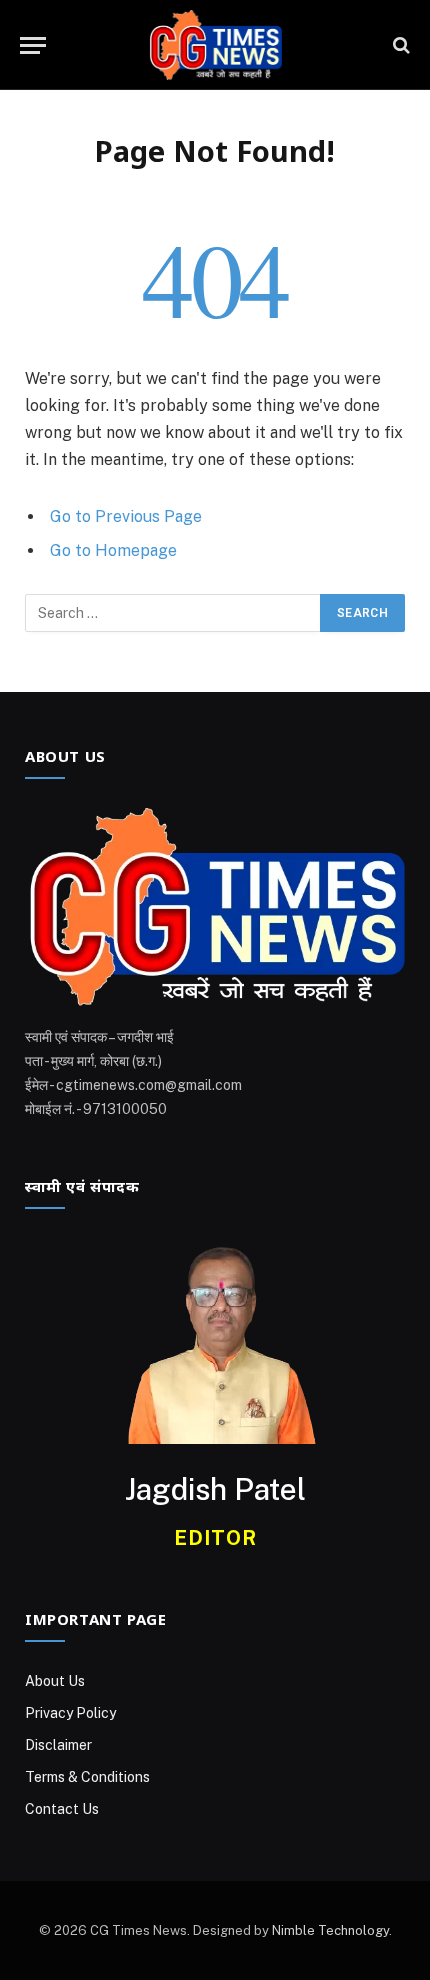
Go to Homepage (113, 550)
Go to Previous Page (126, 516)
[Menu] (33, 45)
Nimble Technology (330, 1930)
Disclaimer (58, 1745)
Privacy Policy (70, 1713)
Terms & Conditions (87, 1777)
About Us (55, 1681)
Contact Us (62, 1809)
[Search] (399, 45)
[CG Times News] (215, 45)
